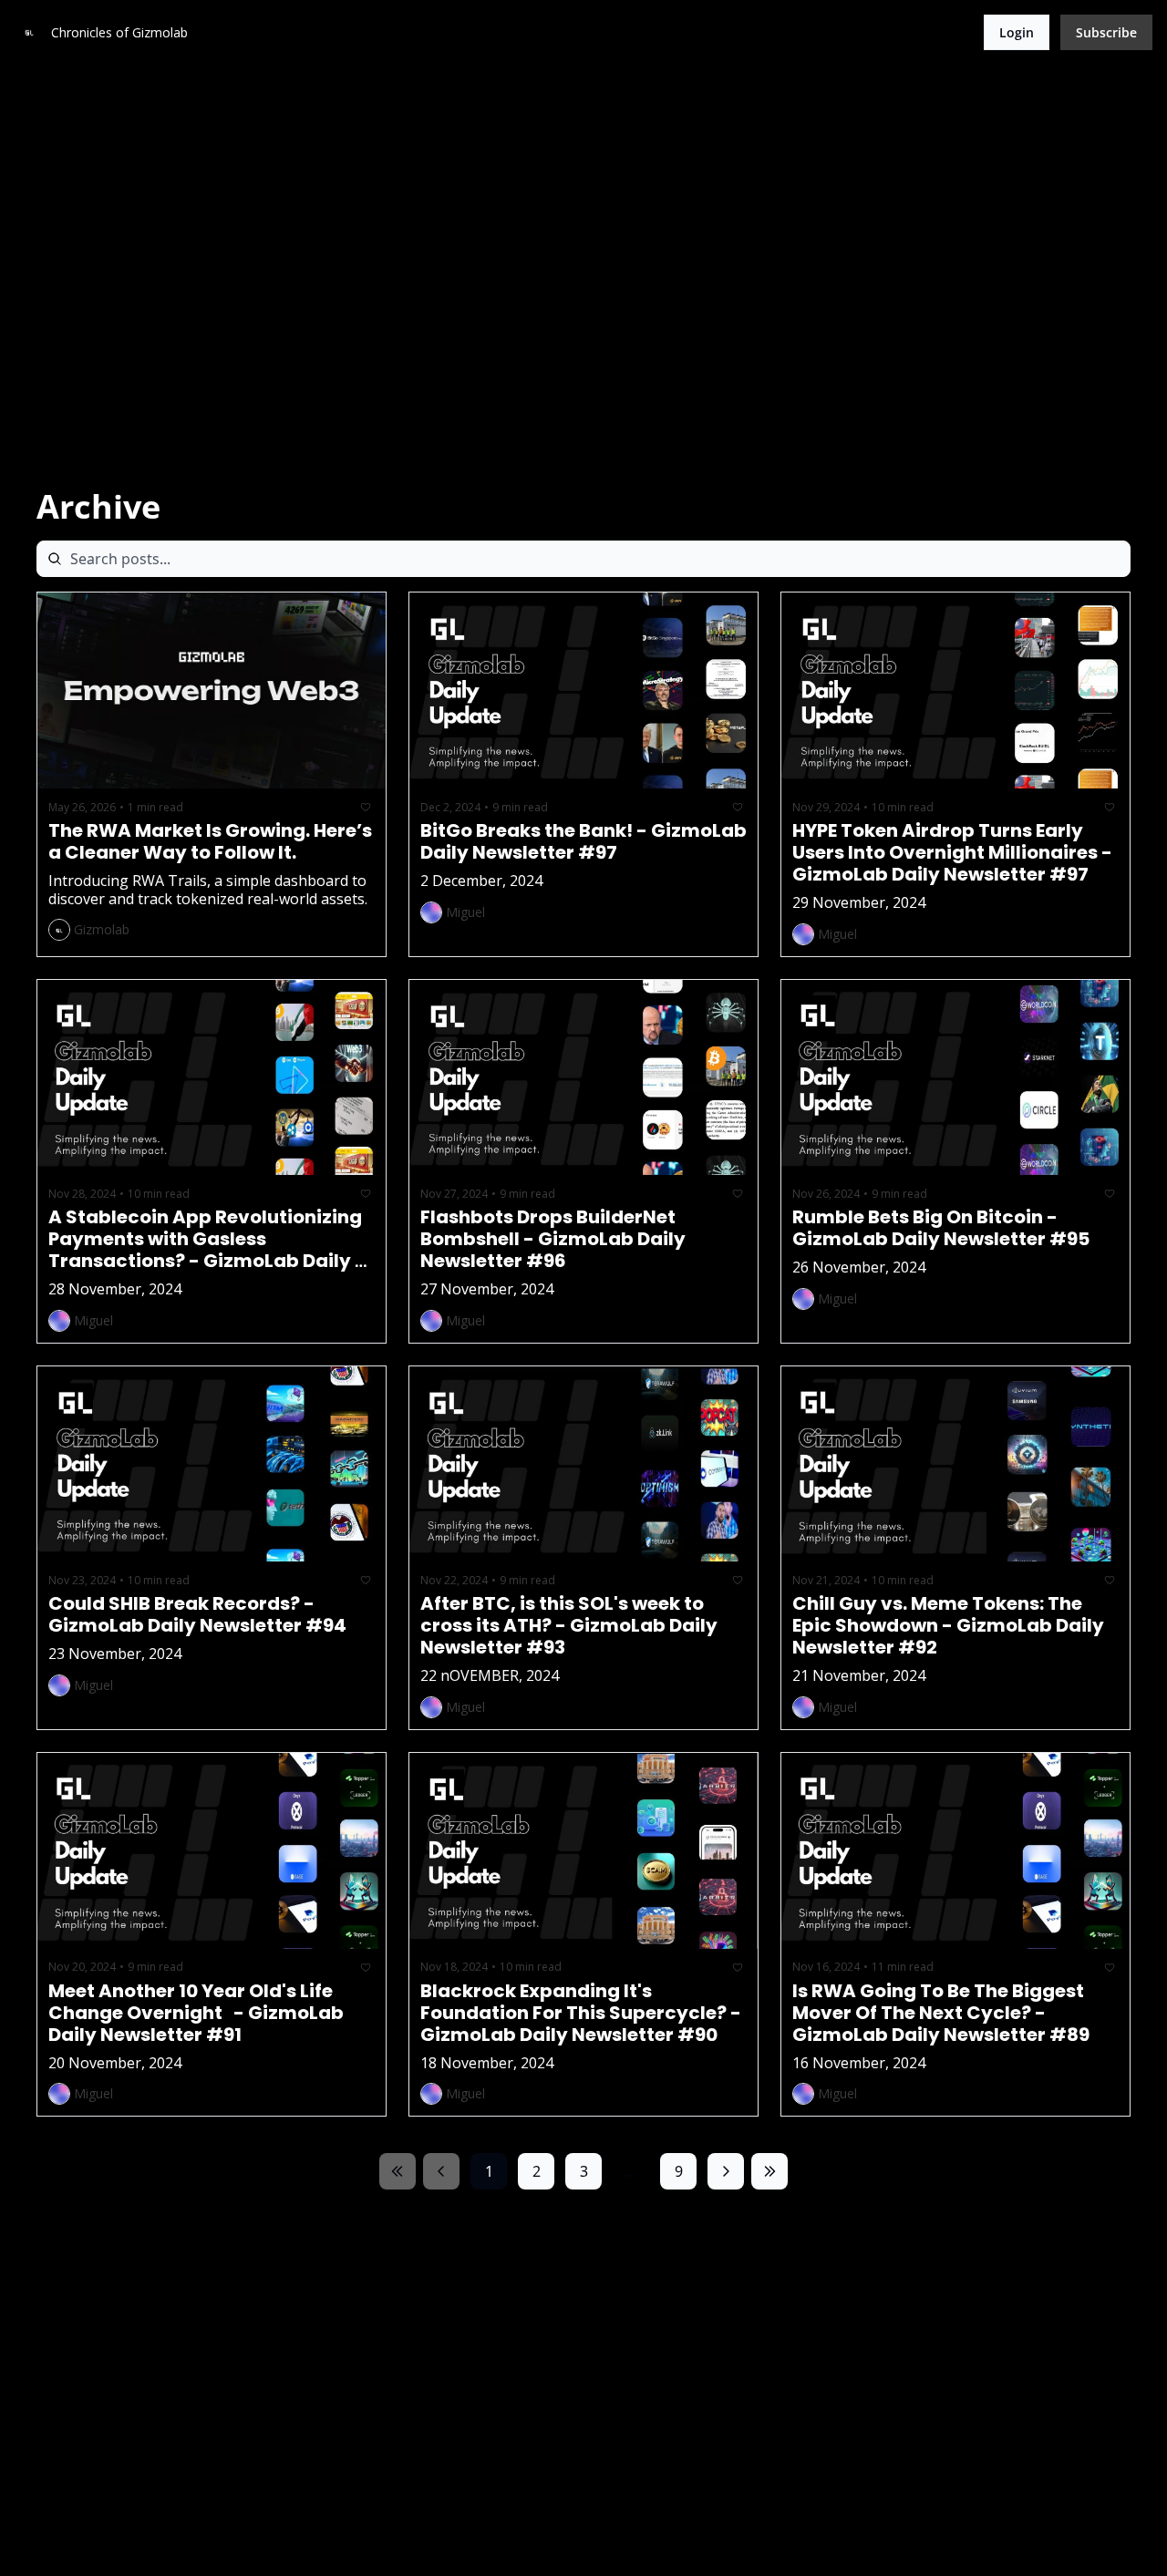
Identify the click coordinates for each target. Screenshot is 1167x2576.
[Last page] (769, 2171)
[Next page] (726, 2171)
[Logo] (29, 33)
